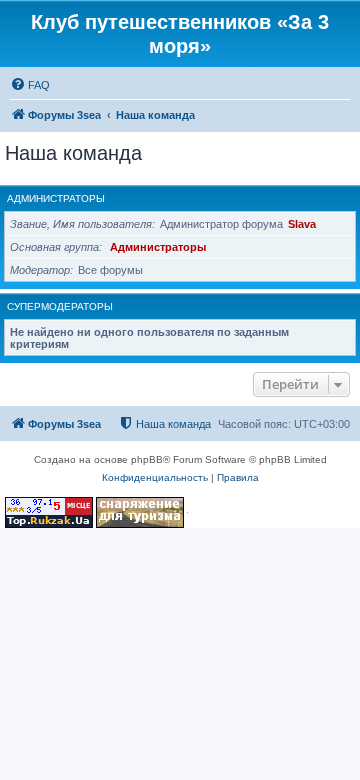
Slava (302, 224)
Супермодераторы (60, 306)
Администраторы (56, 198)
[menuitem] (30, 85)
